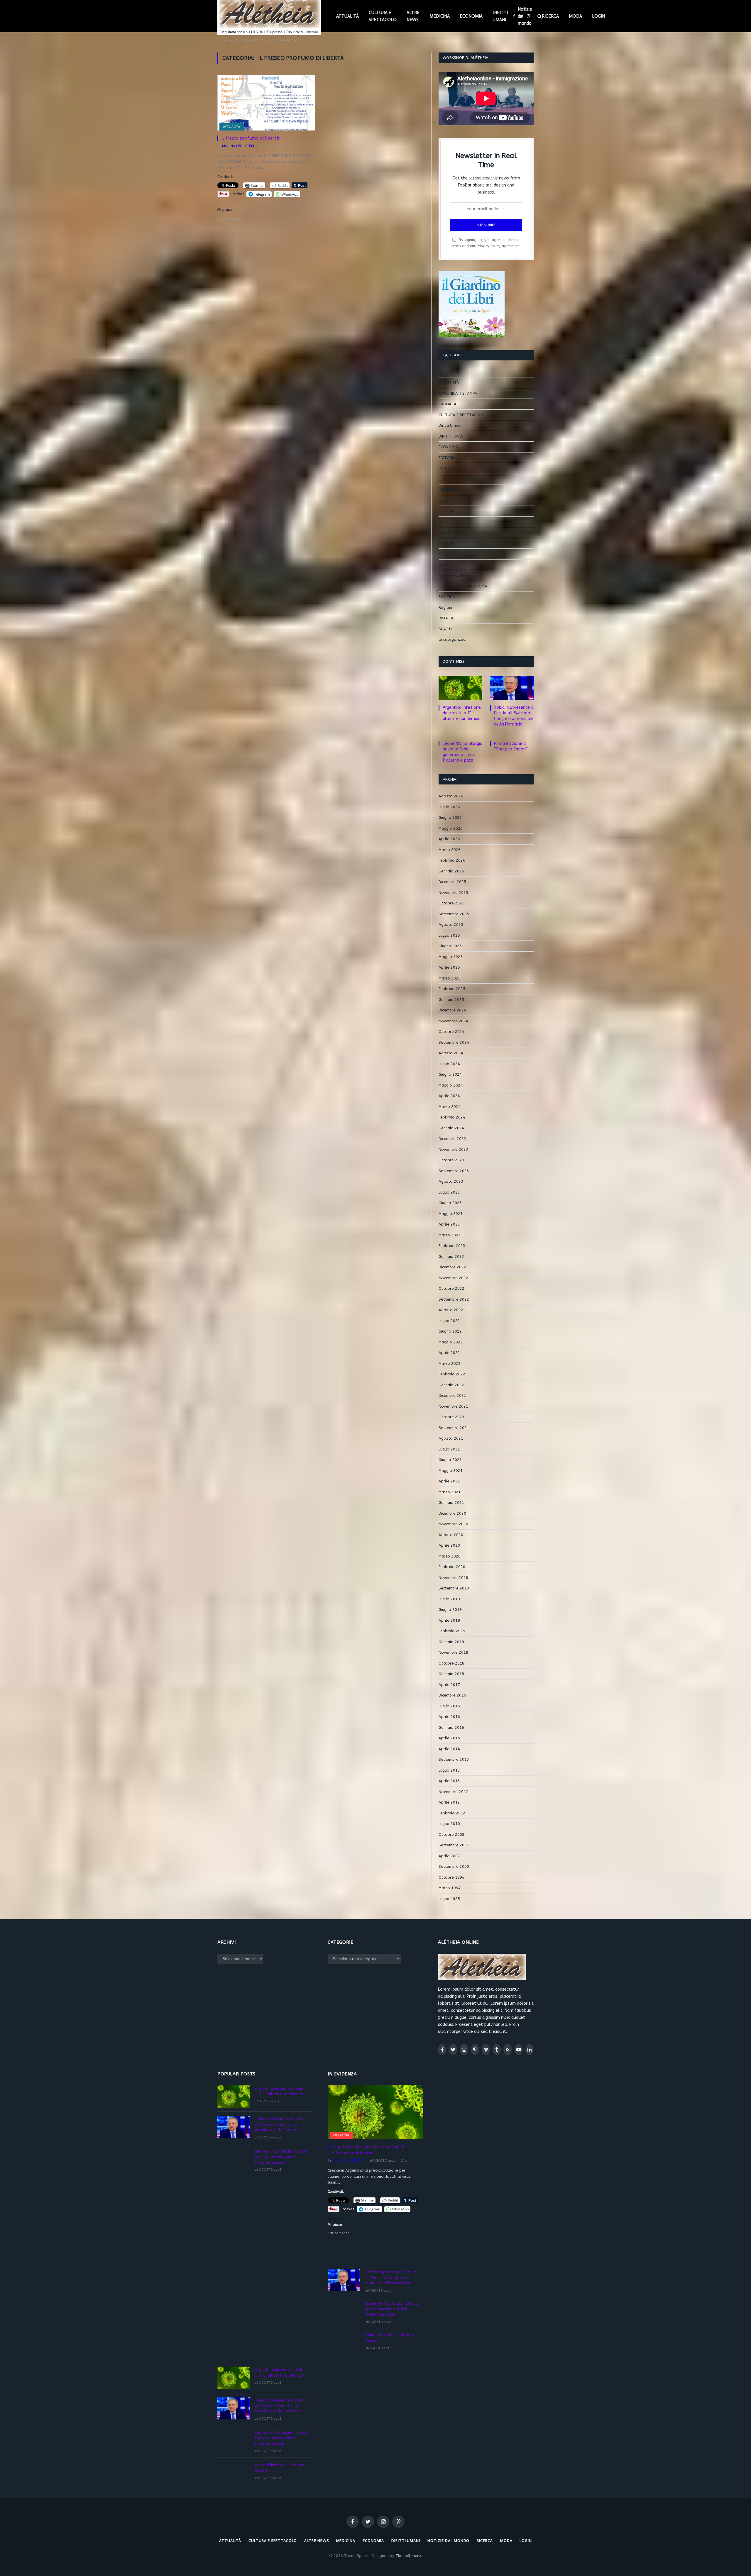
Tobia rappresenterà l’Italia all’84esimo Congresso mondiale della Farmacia (514, 716)
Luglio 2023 (449, 1192)
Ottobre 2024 (451, 1032)
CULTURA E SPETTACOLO (383, 16)
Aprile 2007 (449, 1856)
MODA (575, 16)
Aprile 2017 (449, 1685)
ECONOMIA (471, 16)
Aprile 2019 (449, 1620)
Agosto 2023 (451, 1181)
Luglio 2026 (449, 807)
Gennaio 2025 (451, 1000)
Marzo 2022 (450, 1364)
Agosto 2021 (451, 1438)
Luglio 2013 (449, 1770)
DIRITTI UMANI (500, 16)
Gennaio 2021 (451, 1503)
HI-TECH (446, 468)
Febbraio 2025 (452, 989)
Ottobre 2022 (451, 1288)
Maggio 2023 (451, 1214)
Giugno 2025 (450, 946)
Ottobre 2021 (451, 1417)
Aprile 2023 (449, 1224)
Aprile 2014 (449, 1749)
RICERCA (550, 16)
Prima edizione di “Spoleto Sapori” (511, 746)
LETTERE (446, 511)
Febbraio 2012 (452, 1813)
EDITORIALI (448, 458)
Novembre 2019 (453, 1578)
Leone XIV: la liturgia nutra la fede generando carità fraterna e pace (462, 752)
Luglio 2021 (449, 1449)
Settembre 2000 (454, 1866)
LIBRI (443, 522)
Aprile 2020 (449, 1545)
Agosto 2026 (451, 796)
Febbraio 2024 (452, 1117)
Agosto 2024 (451, 1053)
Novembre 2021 (453, 1406)
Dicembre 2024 (452, 1010)
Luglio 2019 (449, 1599)
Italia (443, 500)
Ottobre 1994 (451, 1877)
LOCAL (444, 532)
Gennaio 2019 (451, 1642)
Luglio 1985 (449, 1899)
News (444, 565)
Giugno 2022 (450, 1331)
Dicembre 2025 (452, 882)
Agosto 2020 (451, 1535)
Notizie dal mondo (525, 16)
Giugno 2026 (450, 817)
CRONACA (448, 404)
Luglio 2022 (449, 1321)
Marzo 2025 (450, 978)
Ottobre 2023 (451, 1160)
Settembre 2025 (454, 914)
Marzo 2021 (450, 1492)
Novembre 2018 (453, 1652)
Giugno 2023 (450, 1203)
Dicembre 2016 (452, 1695)
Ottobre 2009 (451, 1834)
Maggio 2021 (451, 1471)
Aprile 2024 (449, 1096)
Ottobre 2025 (451, 903)
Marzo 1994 (450, 1888)
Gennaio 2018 (451, 1674)
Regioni (445, 607)
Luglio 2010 (449, 1824)
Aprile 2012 (449, 1802)
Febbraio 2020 (452, 1567)
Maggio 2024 (451, 1085)
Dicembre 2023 (452, 1139)
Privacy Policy (489, 246)
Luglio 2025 (449, 935)
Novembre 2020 (453, 1524)
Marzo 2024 (450, 1107)
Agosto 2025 (451, 925)
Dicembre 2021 (452, 1395)
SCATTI (445, 629)
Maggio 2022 (451, 1342)
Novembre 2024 (453, 1021)
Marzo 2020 (450, 1556)
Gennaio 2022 (451, 1385)
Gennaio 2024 (451, 1128)
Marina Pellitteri (238, 146)
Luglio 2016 (449, 1706)
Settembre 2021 (454, 1428)
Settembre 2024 (454, 1042)
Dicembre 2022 (452, 1267)
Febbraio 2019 (452, 1631)
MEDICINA (440, 16)
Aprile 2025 (449, 967)
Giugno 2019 (450, 1610)
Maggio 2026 (451, 828)
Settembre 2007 (454, 1845)
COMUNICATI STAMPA (458, 393)
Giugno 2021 (450, 1460)
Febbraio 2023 (452, 1246)
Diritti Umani (450, 425)
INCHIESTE (448, 490)
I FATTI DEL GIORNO (456, 479)
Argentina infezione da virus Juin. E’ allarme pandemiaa (462, 713)
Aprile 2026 (449, 839)
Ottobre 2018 (451, 1663)
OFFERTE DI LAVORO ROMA (463, 586)
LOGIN (598, 16)
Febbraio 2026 (452, 860)
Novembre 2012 (453, 1792)
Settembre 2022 (454, 1299)
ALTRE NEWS (413, 16)
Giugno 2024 (450, 1074)
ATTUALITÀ (347, 16)
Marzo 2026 (450, 850)
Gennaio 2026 (451, 871)
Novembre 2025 (453, 893)
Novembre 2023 (453, 1149)
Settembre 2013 (454, 1759)
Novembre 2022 (453, 1278)
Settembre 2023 (454, 1171)
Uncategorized (452, 639)
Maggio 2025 (451, 957)
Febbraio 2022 (452, 1374)
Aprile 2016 (449, 1717)
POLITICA (447, 597)
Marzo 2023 (450, 1235)
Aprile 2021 (449, 1481)
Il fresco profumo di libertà (250, 138)
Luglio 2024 (449, 1064)
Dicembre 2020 (452, 1513)
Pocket (238, 194)
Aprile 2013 (449, 1781)
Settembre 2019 (454, 1588)
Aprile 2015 (449, 1738)
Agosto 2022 (451, 1310)
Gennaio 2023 (451, 1256)
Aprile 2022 (449, 1353)
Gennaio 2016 (451, 1727)
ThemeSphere (408, 2556)
